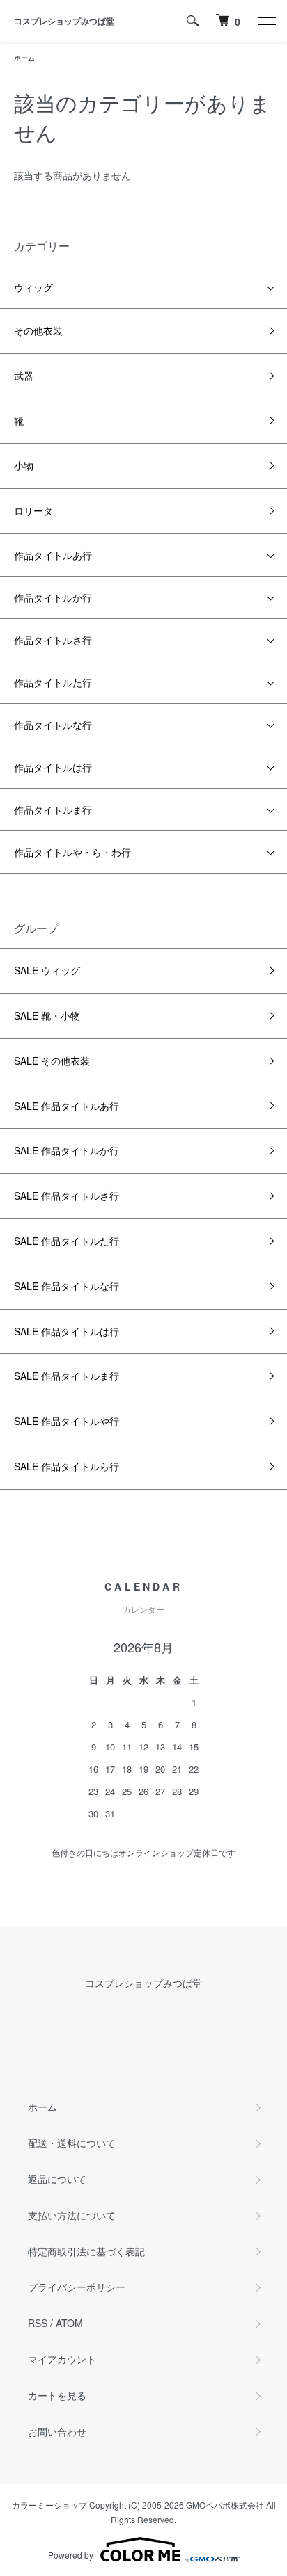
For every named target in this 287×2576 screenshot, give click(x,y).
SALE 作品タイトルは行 (67, 1331)
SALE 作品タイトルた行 (67, 1241)
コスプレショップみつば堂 (64, 21)
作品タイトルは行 (53, 767)
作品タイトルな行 (53, 725)
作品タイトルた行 (53, 682)
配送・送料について (72, 2143)
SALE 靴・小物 (47, 1015)
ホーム (24, 58)
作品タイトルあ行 (53, 555)
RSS (38, 2323)
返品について (57, 2179)
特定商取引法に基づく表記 (86, 2251)
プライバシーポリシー (77, 2287)
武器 (24, 376)
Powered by (71, 2555)
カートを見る (57, 2395)
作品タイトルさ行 (53, 640)
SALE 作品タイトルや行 (67, 1421)
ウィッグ (33, 287)
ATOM (69, 2323)
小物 (24, 465)
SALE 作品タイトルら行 (67, 1466)
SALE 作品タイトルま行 (67, 1376)
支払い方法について (72, 2215)
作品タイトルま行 (53, 810)
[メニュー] (266, 21)
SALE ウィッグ (47, 970)
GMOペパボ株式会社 (225, 2505)
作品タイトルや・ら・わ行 (72, 852)
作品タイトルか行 (53, 597)
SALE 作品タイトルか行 (67, 1150)
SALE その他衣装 (52, 1061)
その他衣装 (38, 330)
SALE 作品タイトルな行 (67, 1286)
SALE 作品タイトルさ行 (67, 1196)
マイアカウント (62, 2359)
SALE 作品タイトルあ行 (67, 1106)
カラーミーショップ (49, 2505)
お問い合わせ (57, 2431)
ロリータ (33, 510)
